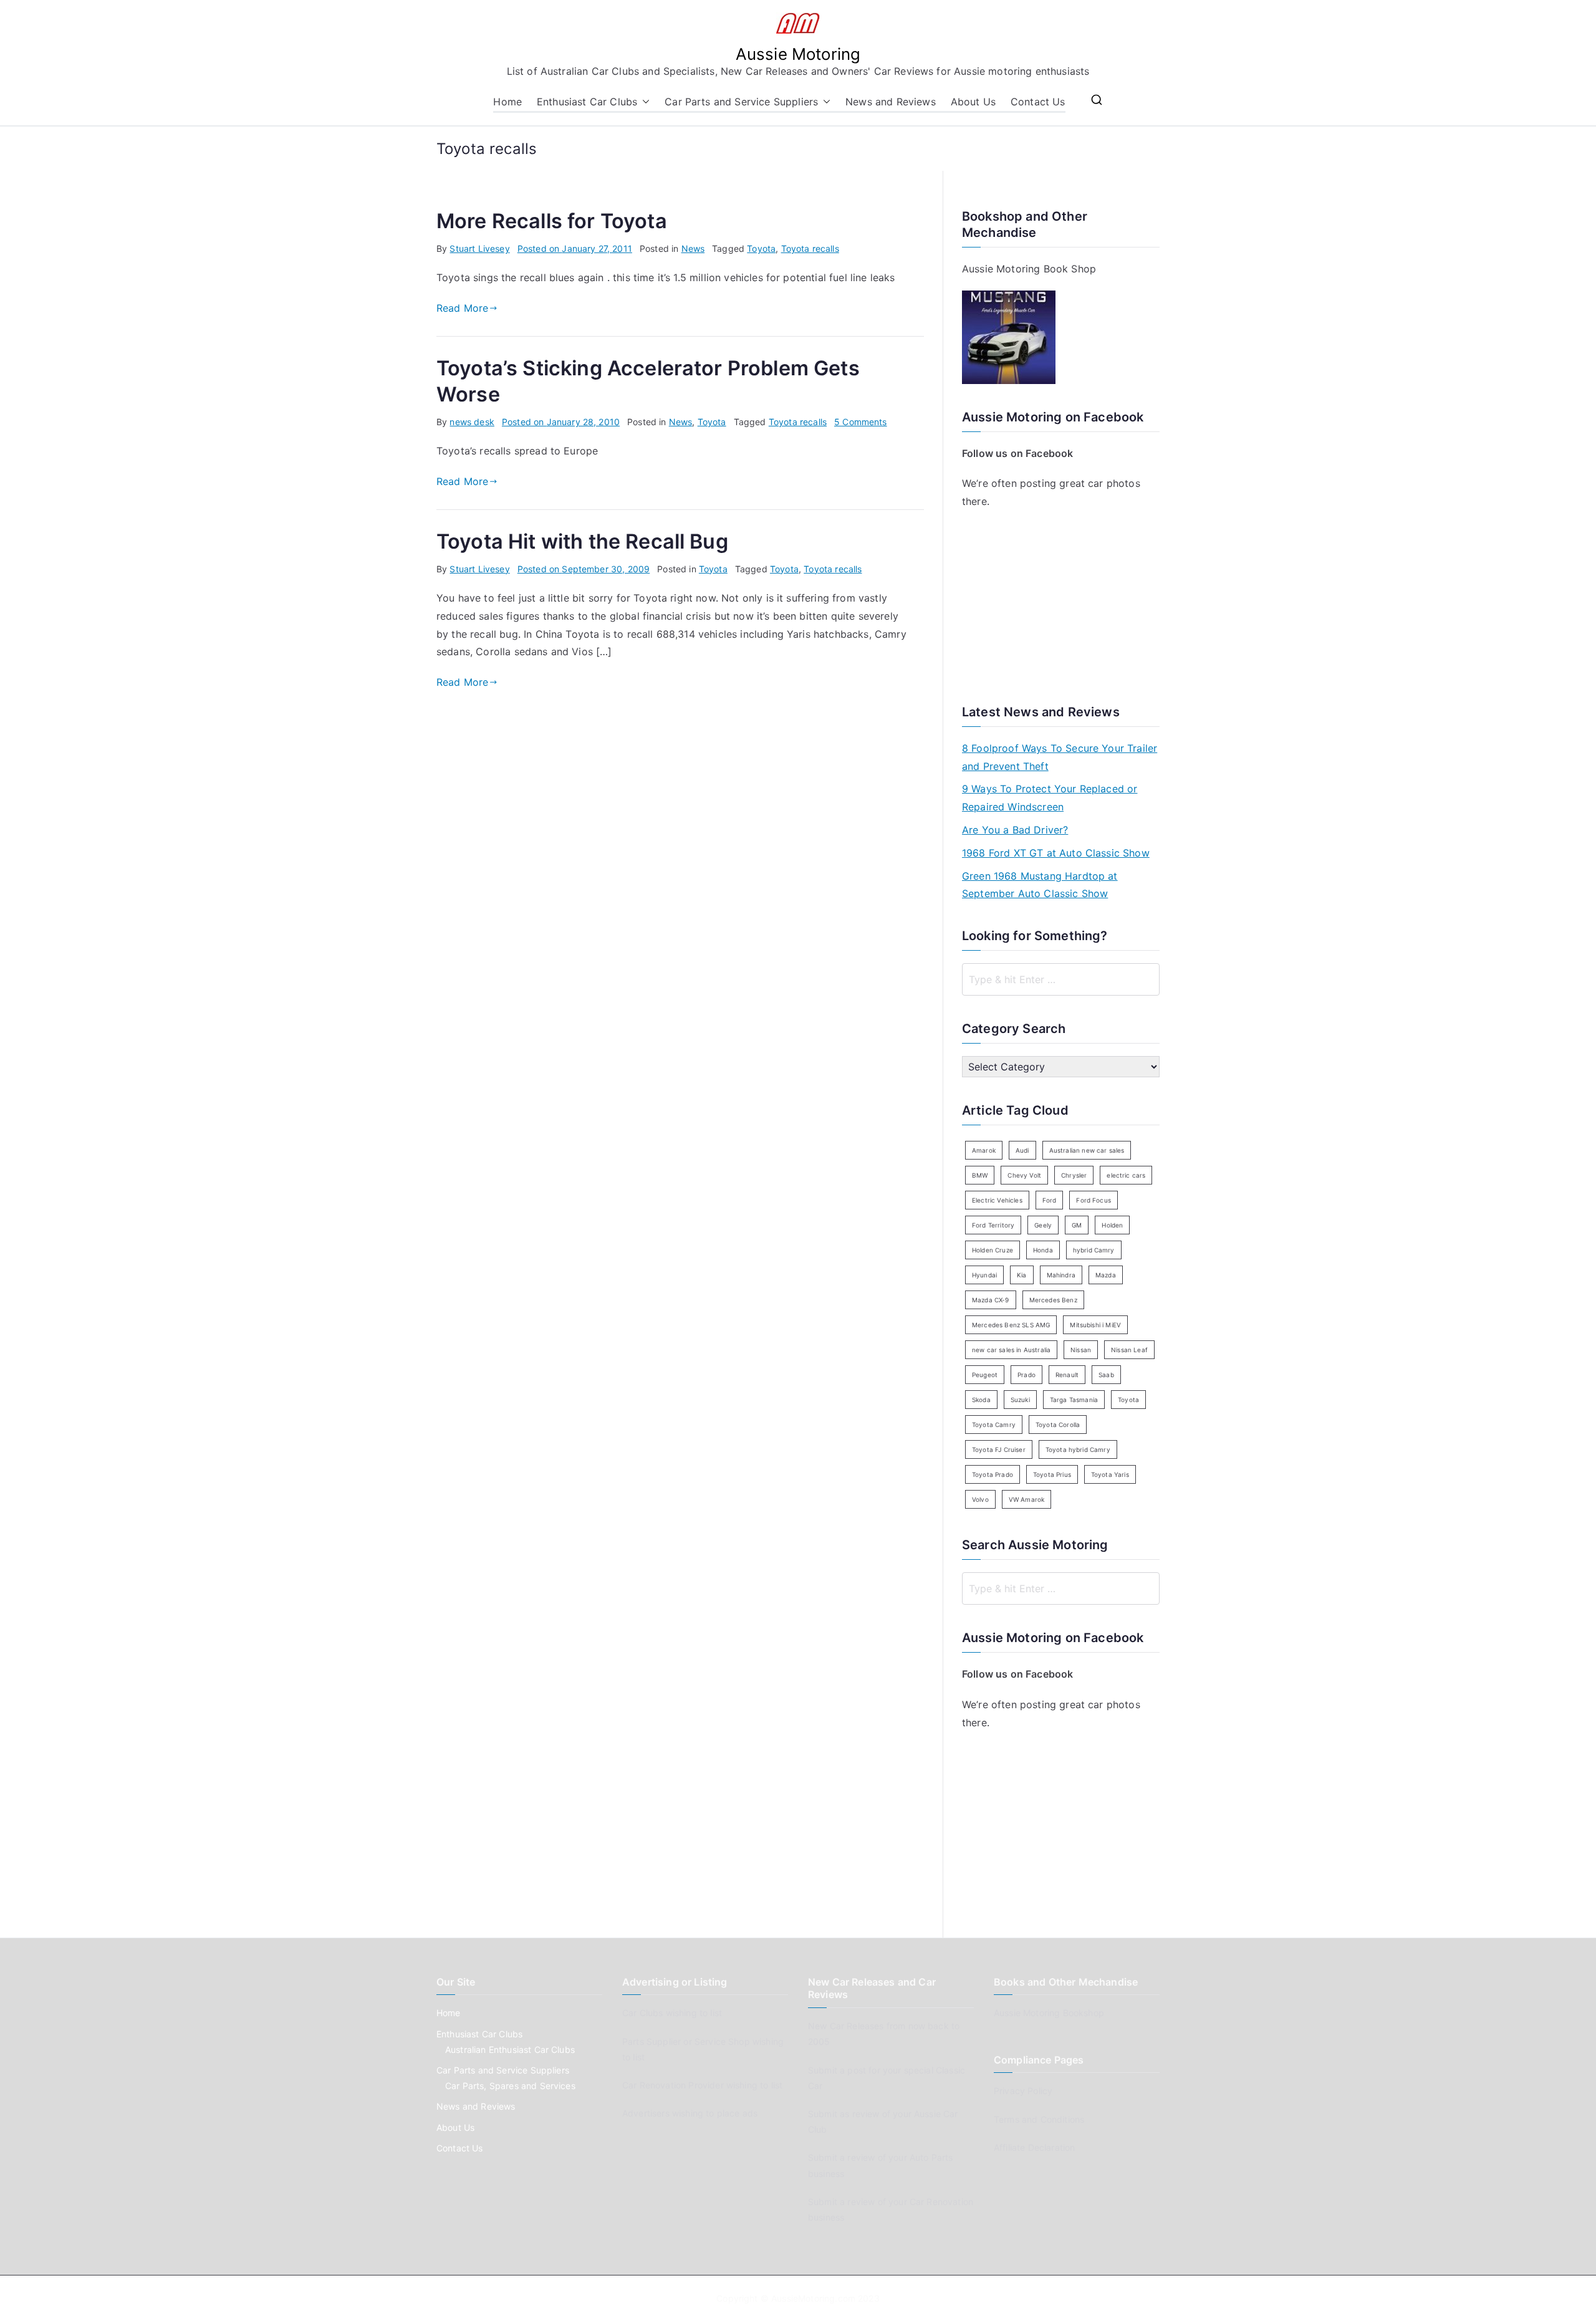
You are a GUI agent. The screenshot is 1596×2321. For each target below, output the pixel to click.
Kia (1022, 1275)
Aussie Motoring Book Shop (1029, 269)
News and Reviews (891, 102)
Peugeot (985, 1375)
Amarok (984, 1150)
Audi (1022, 1150)
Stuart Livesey (479, 248)
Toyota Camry (994, 1425)
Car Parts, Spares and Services (510, 2086)
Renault (1067, 1375)
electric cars (1126, 1175)
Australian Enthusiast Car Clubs (510, 2049)
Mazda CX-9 (991, 1300)
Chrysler (1074, 1175)
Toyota (761, 248)
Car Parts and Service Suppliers (741, 102)
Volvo (980, 1499)
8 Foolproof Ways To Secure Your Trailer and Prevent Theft (1060, 757)
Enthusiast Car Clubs (587, 102)
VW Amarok (1026, 1499)
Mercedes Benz (1053, 1300)
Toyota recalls (810, 248)
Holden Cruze (993, 1250)
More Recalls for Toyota (552, 221)
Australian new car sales (1087, 1150)
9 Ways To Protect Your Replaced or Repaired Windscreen (1050, 798)
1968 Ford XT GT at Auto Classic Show (1056, 853)
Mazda (1106, 1275)
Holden (1112, 1225)
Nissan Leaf (1129, 1350)
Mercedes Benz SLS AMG (1011, 1325)
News (693, 248)
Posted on (575, 248)
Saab (1106, 1375)
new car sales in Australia (1011, 1350)
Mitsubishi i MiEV (1095, 1325)
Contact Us (1038, 102)
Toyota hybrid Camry (1078, 1449)
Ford (1050, 1200)
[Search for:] (1061, 979)
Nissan (1081, 1350)
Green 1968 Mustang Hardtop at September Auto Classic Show (1040, 885)
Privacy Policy (1023, 2091)
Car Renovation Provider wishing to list (702, 2085)
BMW (980, 1175)
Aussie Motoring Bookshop (1049, 2013)
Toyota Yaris (1110, 1474)
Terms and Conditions (1039, 2119)
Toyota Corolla (1058, 1425)
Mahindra (1061, 1275)
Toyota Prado (993, 1474)
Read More (462, 308)
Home (507, 102)
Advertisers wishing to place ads (690, 2113)
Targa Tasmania (1074, 1400)
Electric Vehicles (997, 1200)
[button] (643, 102)
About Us (973, 102)
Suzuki (1020, 1400)
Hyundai (984, 1275)
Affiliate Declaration (1034, 2147)
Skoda (981, 1400)
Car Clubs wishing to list (672, 2013)
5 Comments (861, 422)
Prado (1026, 1375)
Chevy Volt (1024, 1175)
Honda (1043, 1250)
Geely (1043, 1225)
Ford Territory (993, 1225)
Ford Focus (1094, 1200)
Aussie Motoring (798, 54)
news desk (472, 422)
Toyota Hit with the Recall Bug (582, 541)
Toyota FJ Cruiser (999, 1449)
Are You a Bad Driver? (1015, 830)
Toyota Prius (1052, 1474)
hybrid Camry (1094, 1250)
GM (1077, 1225)
